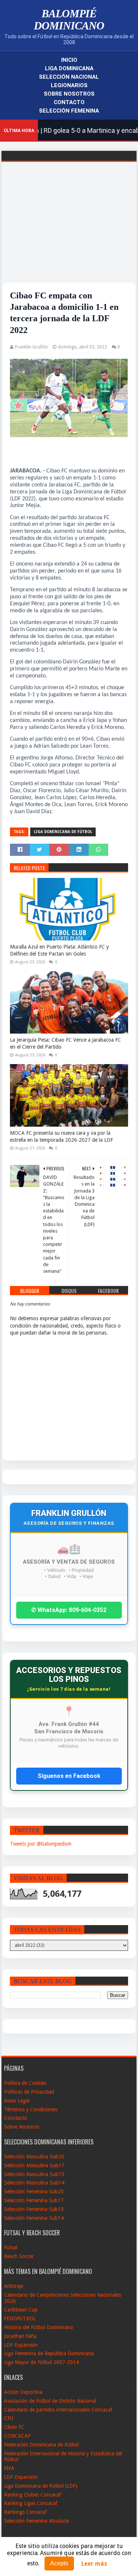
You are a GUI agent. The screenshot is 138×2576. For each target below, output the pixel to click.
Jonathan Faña (20, 2336)
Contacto (69, 102)
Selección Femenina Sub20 (34, 2191)
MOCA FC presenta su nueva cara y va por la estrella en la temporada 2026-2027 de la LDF (61, 1137)
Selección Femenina (69, 111)
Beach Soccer (19, 2256)
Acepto (59, 2563)
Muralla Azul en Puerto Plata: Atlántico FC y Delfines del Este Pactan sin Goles (59, 950)
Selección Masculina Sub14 (34, 2183)
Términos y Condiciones (31, 2109)
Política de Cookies (25, 2083)
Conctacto (15, 2118)
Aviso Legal (17, 2101)
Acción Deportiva (23, 2392)
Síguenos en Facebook (69, 1776)
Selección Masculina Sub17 (34, 2165)
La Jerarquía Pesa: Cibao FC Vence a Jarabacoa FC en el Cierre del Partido (66, 1043)
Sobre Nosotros (69, 94)
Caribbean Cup (21, 2310)
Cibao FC (14, 2427)
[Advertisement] (69, 231)
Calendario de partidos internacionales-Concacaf (58, 2410)
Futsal (11, 2247)
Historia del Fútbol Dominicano (39, 2327)
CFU (9, 2418)
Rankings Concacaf (25, 2512)
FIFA (9, 2468)
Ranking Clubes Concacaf (33, 2495)
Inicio (69, 60)
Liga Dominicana (69, 68)
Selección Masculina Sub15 (34, 2174)
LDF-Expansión (21, 2345)
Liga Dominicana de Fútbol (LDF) (41, 2486)
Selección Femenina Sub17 (34, 2200)
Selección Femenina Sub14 (34, 2218)
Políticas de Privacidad (29, 2092)
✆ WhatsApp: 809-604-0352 (69, 1610)
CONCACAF (17, 2436)
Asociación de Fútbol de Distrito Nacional (50, 2401)
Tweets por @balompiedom (41, 1844)
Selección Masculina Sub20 (34, 2157)
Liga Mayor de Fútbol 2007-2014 (41, 2362)
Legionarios (69, 85)
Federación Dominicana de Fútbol (41, 2445)
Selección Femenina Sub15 (34, 2209)
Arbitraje (14, 2286)
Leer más (94, 2564)
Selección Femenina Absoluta (36, 2521)
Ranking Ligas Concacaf (31, 2503)
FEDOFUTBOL (20, 2318)
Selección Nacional (69, 77)
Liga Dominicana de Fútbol (63, 832)
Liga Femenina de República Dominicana (49, 2353)
